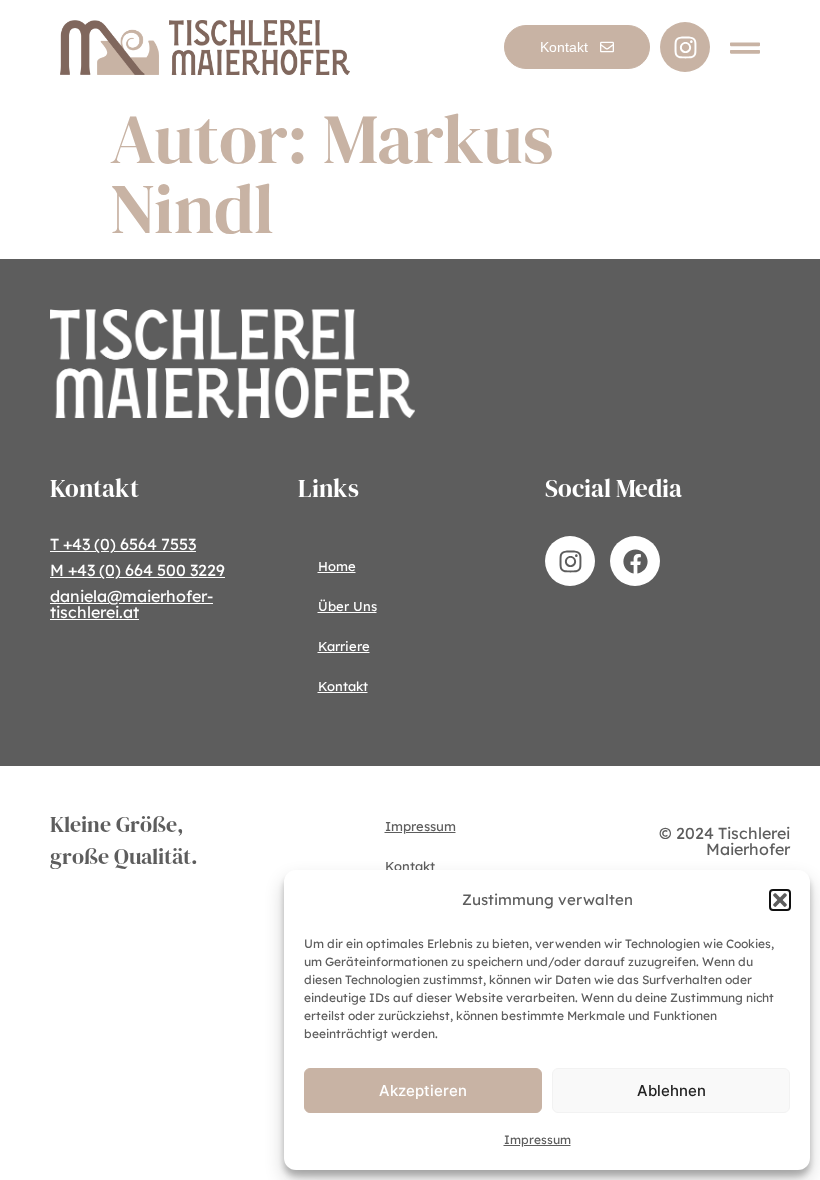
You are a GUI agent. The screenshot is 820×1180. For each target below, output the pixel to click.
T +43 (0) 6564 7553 (123, 544)
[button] (780, 900)
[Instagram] (685, 47)
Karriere (344, 646)
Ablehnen (671, 1090)
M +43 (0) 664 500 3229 (137, 570)
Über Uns (347, 606)
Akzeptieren (423, 1090)
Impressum (537, 1139)
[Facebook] (635, 561)
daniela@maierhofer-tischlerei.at (131, 604)
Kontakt (343, 686)
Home (337, 566)
